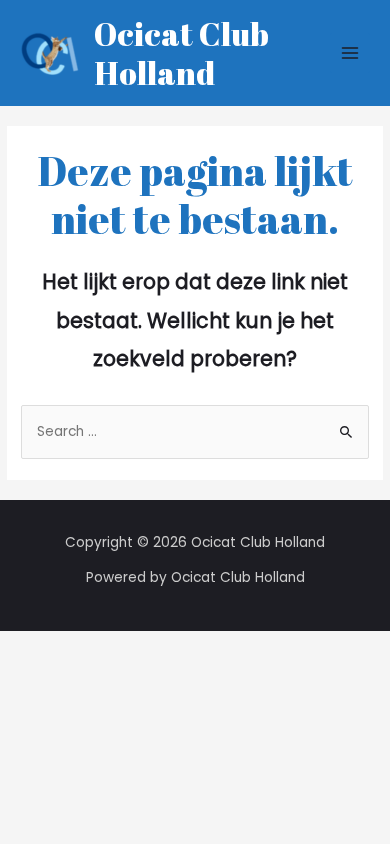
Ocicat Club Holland (181, 53)
